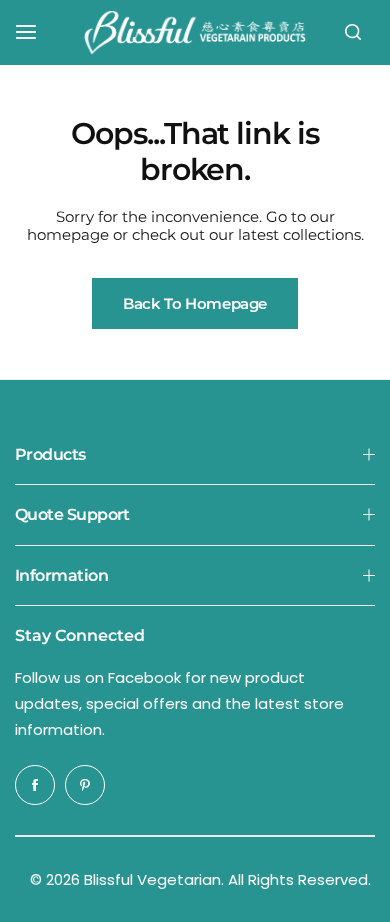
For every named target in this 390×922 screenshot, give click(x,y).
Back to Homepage (195, 303)
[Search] (353, 32)
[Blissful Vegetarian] (195, 32)
